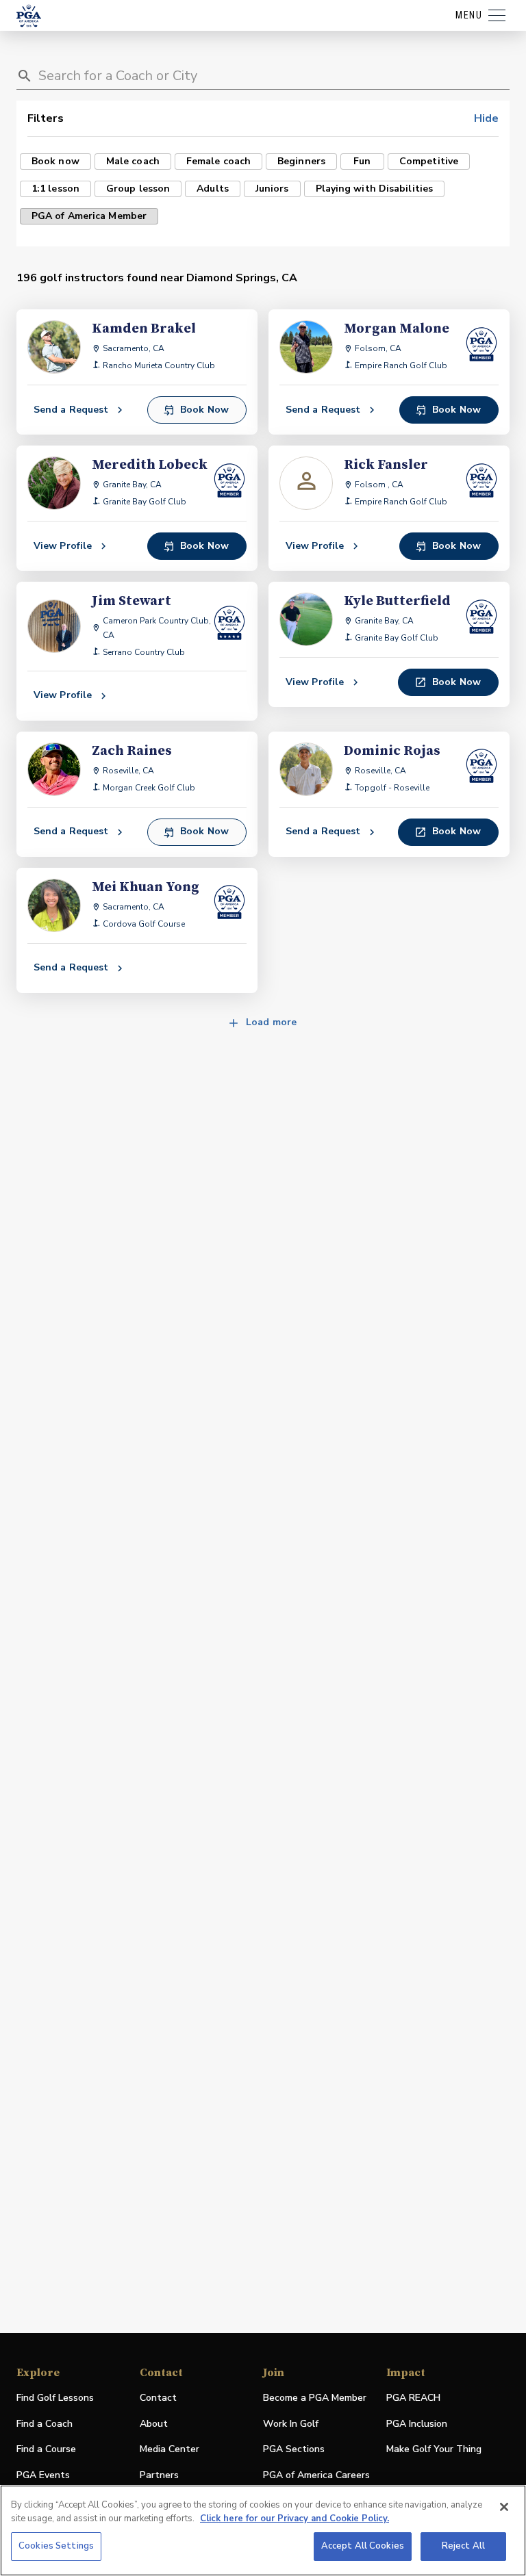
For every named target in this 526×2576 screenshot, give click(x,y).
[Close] (504, 2507)
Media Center (170, 2450)
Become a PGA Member (315, 2398)
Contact (158, 2398)
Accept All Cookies (363, 2546)
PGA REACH (413, 2398)
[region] (263, 2530)
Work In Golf (291, 2424)
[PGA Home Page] (29, 16)
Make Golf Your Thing (434, 2450)
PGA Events (43, 2475)
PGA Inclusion (417, 2424)
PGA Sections (294, 2449)
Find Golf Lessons (55, 2398)
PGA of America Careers (316, 2476)
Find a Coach (45, 2424)
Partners (159, 2475)
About (154, 2424)
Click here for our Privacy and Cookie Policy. (295, 2519)
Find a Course (46, 2449)
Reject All (463, 2546)
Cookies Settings (56, 2546)
